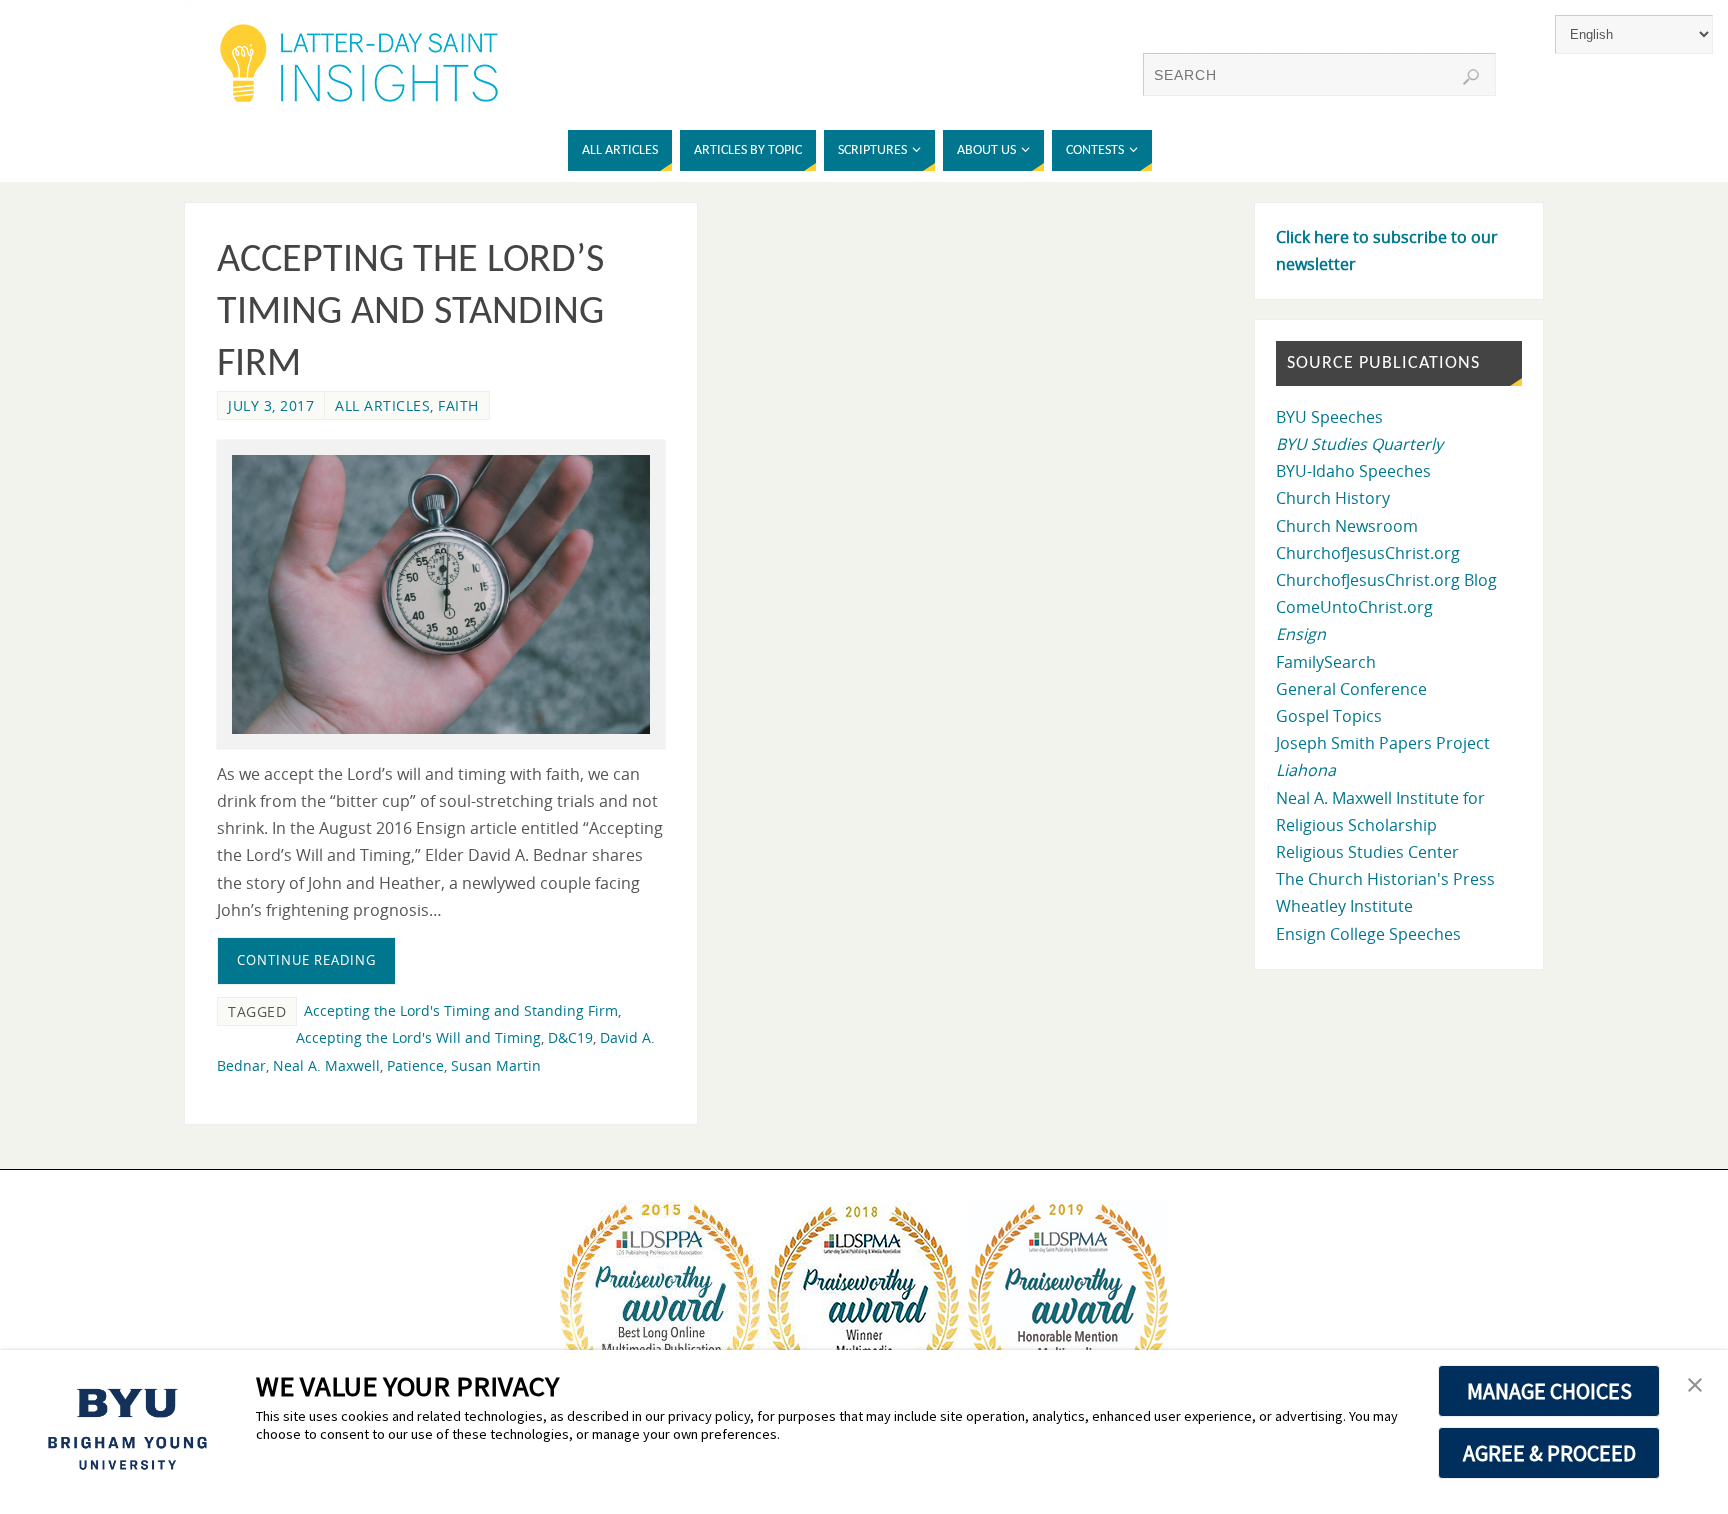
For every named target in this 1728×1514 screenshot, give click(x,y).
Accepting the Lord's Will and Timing (418, 1037)
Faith (458, 405)
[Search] (1471, 77)
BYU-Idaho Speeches (1353, 471)
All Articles (382, 405)
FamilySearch (1326, 662)
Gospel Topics (1329, 716)
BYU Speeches (1329, 417)
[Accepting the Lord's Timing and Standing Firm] (441, 594)
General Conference (1351, 689)
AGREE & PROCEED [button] (1549, 1453)
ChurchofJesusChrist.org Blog (1386, 580)
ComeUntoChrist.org (1354, 607)
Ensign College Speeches (1368, 934)
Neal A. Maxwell (326, 1065)
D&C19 (570, 1037)
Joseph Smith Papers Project (1383, 743)
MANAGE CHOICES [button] (1549, 1391)
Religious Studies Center (1367, 852)
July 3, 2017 (271, 405)
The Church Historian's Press (1385, 879)
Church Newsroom (1347, 526)
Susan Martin (496, 1065)
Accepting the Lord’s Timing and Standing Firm (410, 313)
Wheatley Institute (1344, 906)
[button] (1695, 1386)
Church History (1333, 498)
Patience (415, 1065)
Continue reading (306, 960)
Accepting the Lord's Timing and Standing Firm (461, 1010)
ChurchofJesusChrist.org (1368, 553)
